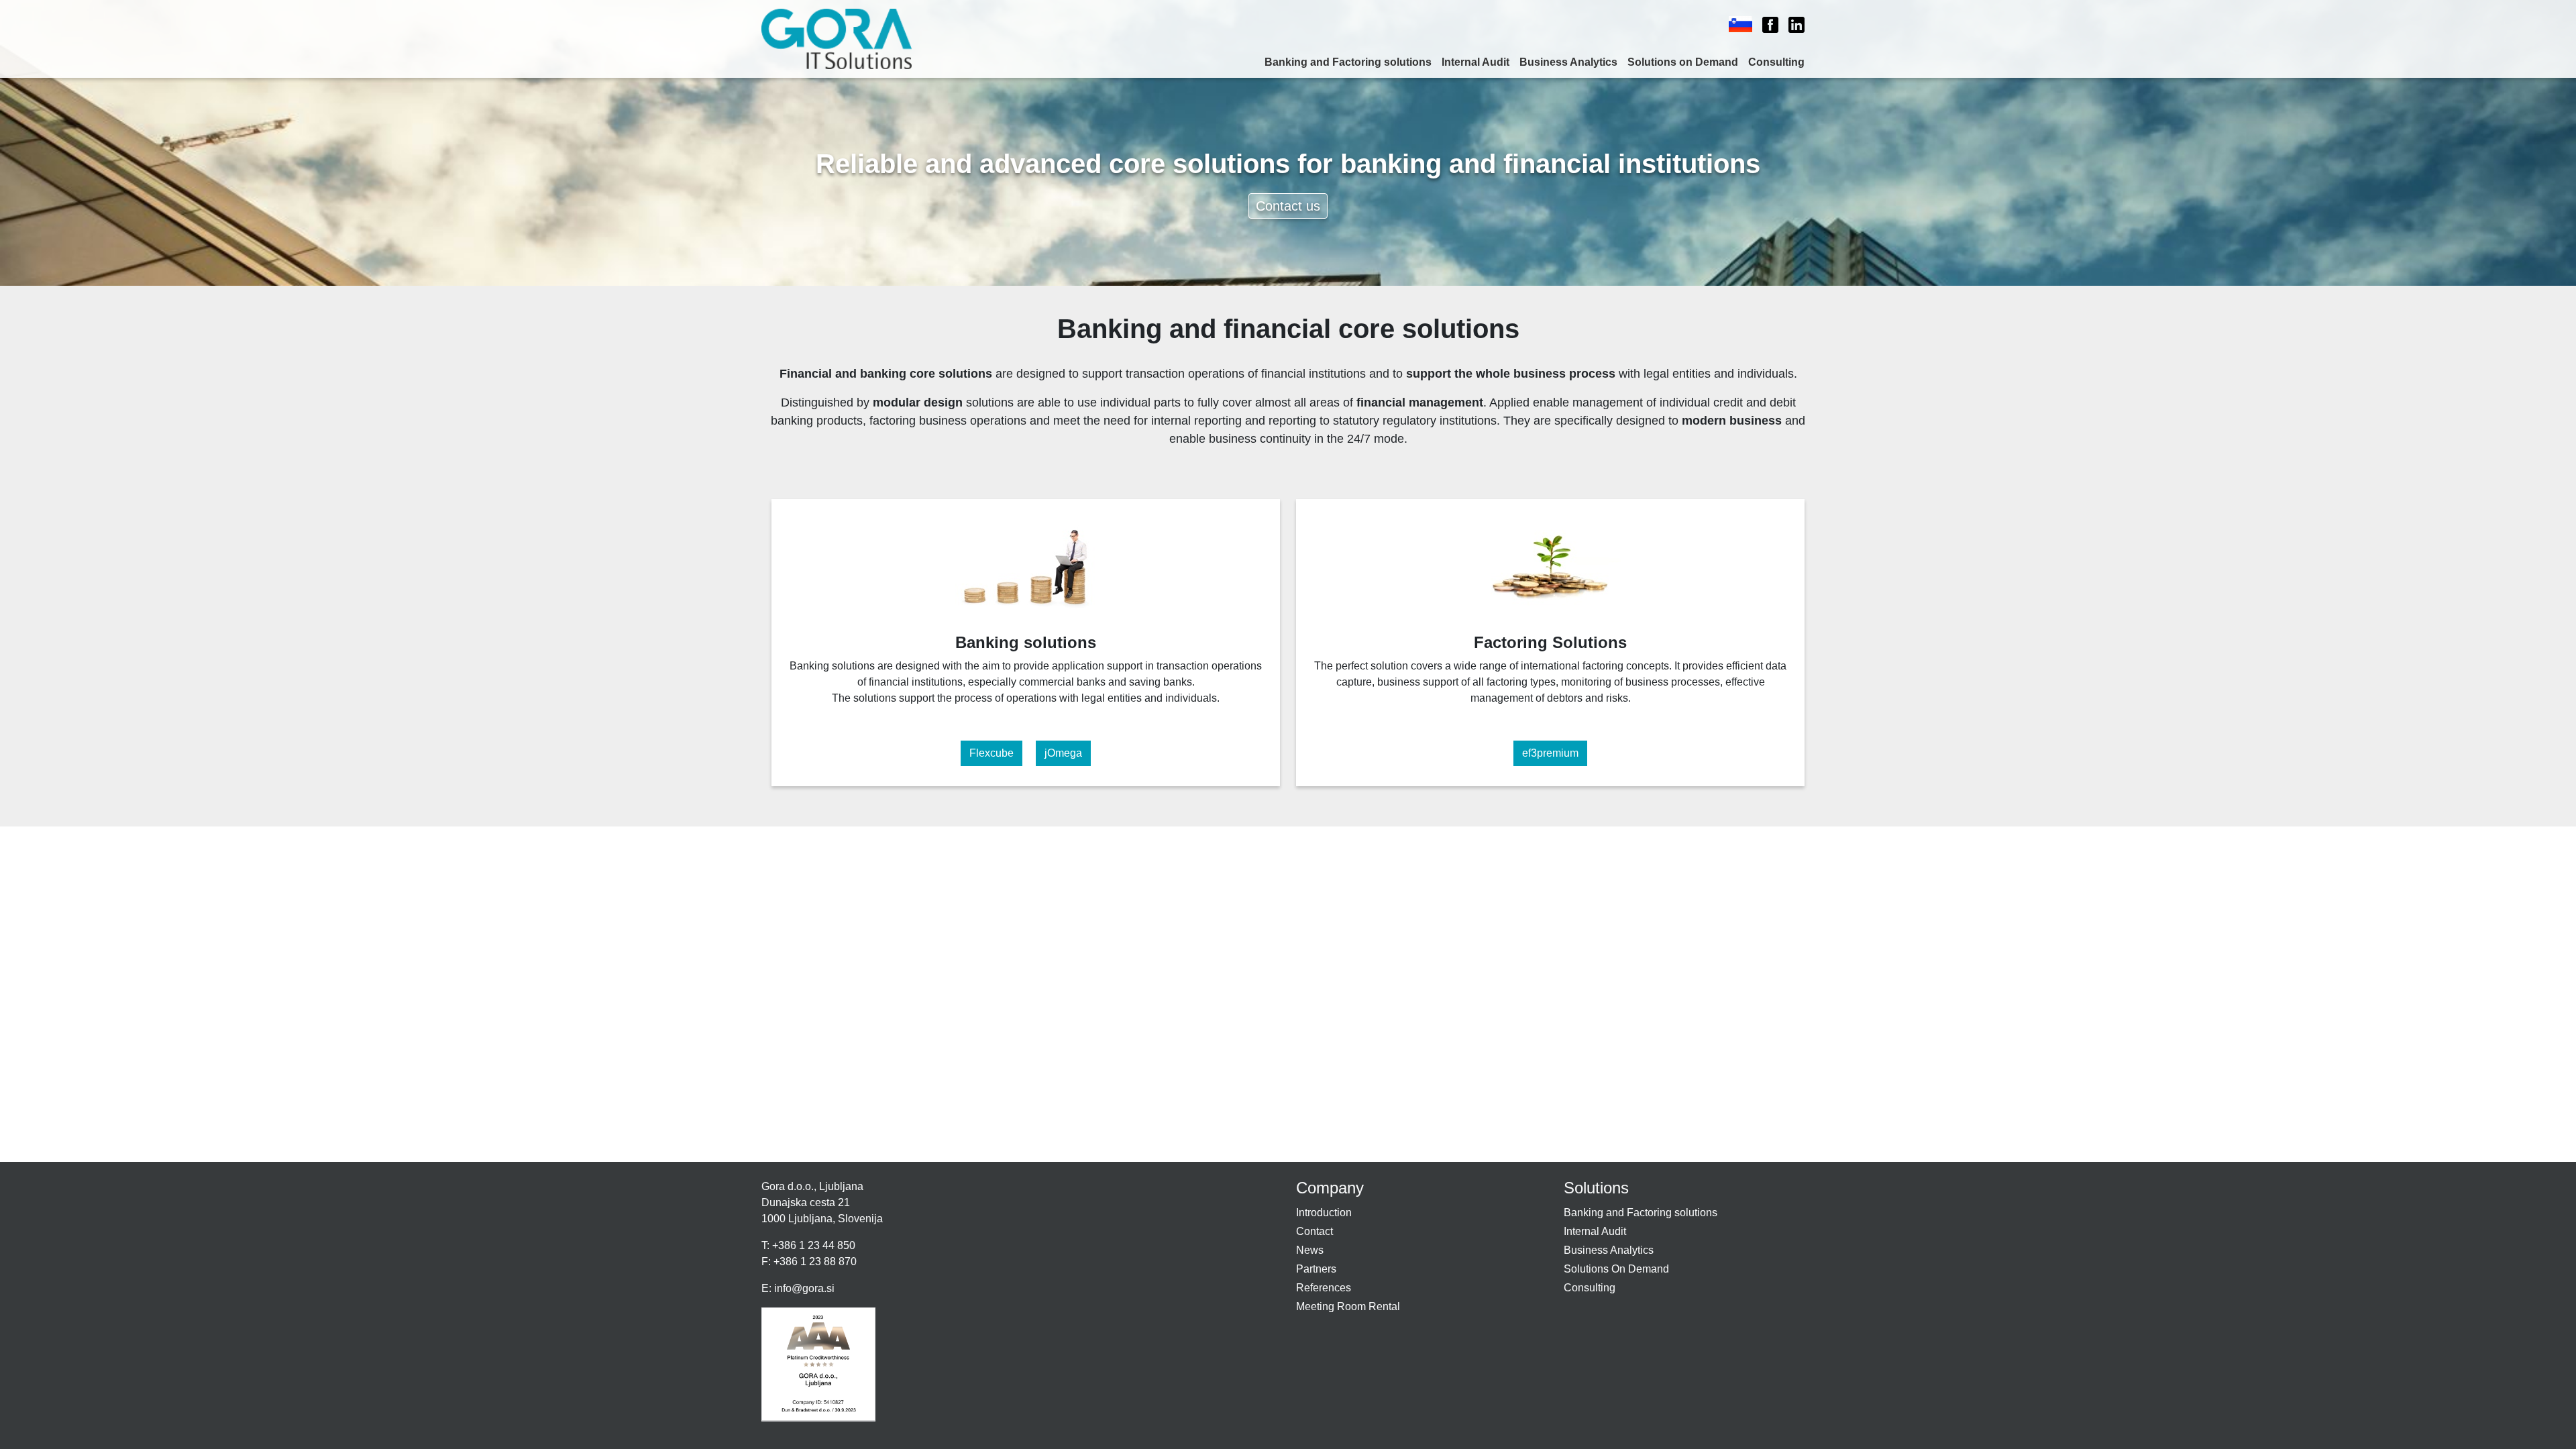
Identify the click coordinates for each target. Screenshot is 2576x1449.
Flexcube (991, 753)
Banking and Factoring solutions (1348, 62)
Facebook (1765, 25)
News (1310, 1250)
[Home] (842, 39)
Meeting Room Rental (1348, 1306)
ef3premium (1550, 753)
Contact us (1288, 206)
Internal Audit (1475, 62)
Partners (1316, 1269)
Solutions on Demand (1683, 62)
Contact (1314, 1231)
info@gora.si (804, 1288)
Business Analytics (1568, 62)
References (1324, 1288)
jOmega (1063, 753)
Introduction (1324, 1213)
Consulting (1776, 62)
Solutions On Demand (1616, 1269)
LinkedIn (1790, 25)
